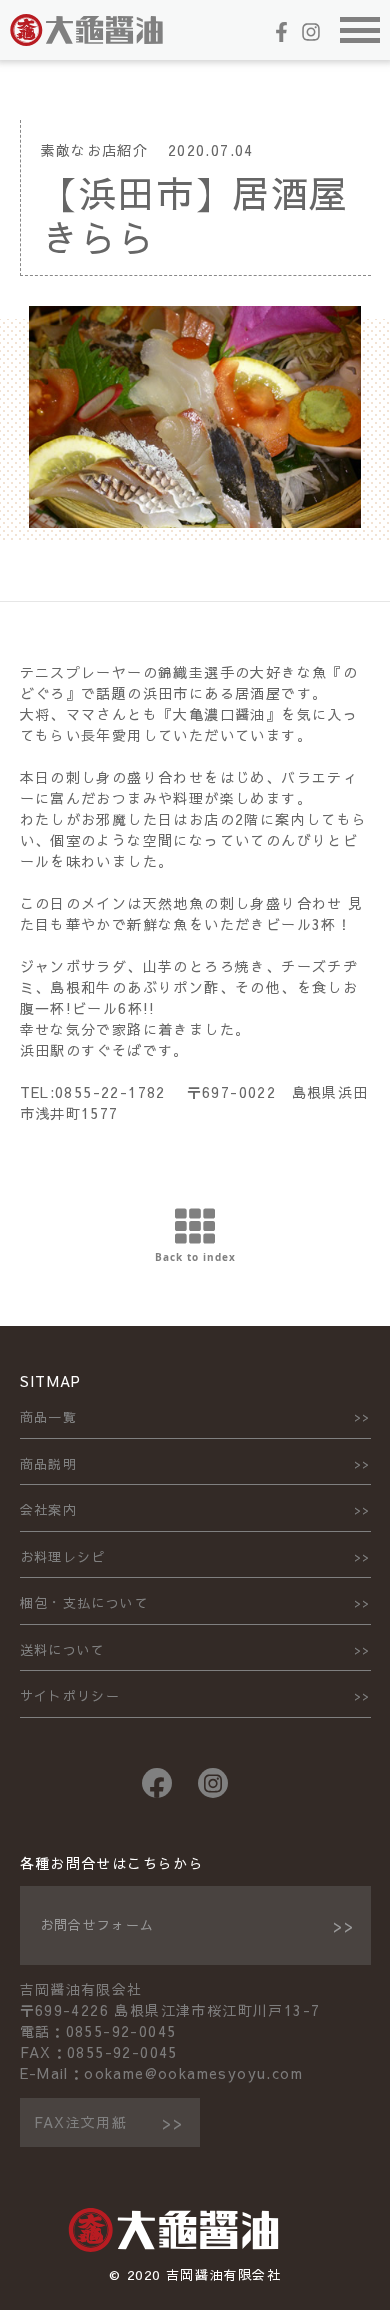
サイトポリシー (70, 1696)
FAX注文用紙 (81, 2122)
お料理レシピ (63, 1557)
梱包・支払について (85, 1603)
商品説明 (49, 1464)
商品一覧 (49, 1417)
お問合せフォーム (97, 1925)
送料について (63, 1650)
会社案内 (49, 1510)
